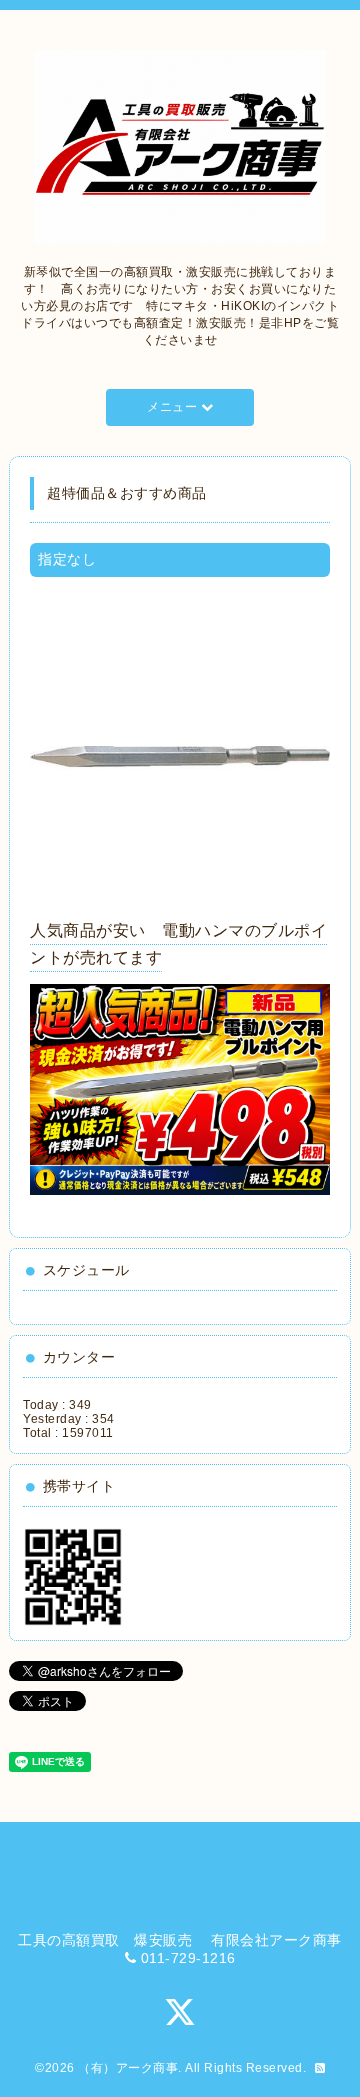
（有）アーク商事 (128, 2068)
